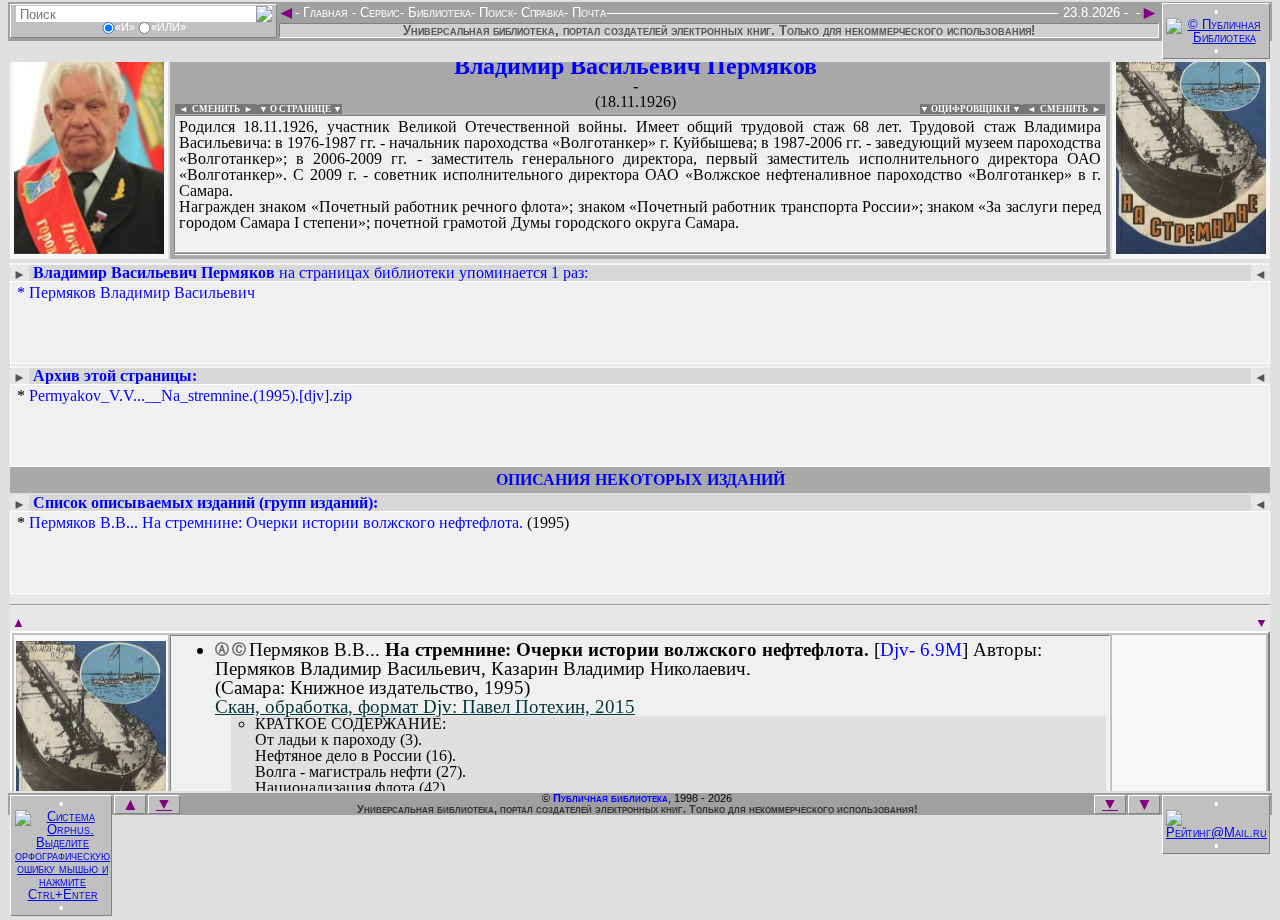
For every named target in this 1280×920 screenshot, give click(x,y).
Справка (540, 12)
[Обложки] (1191, 247)
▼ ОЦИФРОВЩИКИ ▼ (970, 109)
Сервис (378, 12)
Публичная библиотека (610, 798)
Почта (587, 12)
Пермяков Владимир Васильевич (142, 292)
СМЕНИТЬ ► (1072, 109)
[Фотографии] (89, 247)
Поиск (494, 12)
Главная (325, 12)
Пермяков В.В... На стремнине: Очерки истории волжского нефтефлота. (276, 522)
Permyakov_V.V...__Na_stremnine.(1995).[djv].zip (190, 395)
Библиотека (437, 12)
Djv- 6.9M (921, 649)
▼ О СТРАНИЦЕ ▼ (300, 109)
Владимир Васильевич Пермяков (635, 66)
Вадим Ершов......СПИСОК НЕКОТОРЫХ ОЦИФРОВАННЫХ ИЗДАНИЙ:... (640, 254)
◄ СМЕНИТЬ (207, 109)
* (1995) (293, 523)
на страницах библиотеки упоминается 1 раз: (310, 272)
